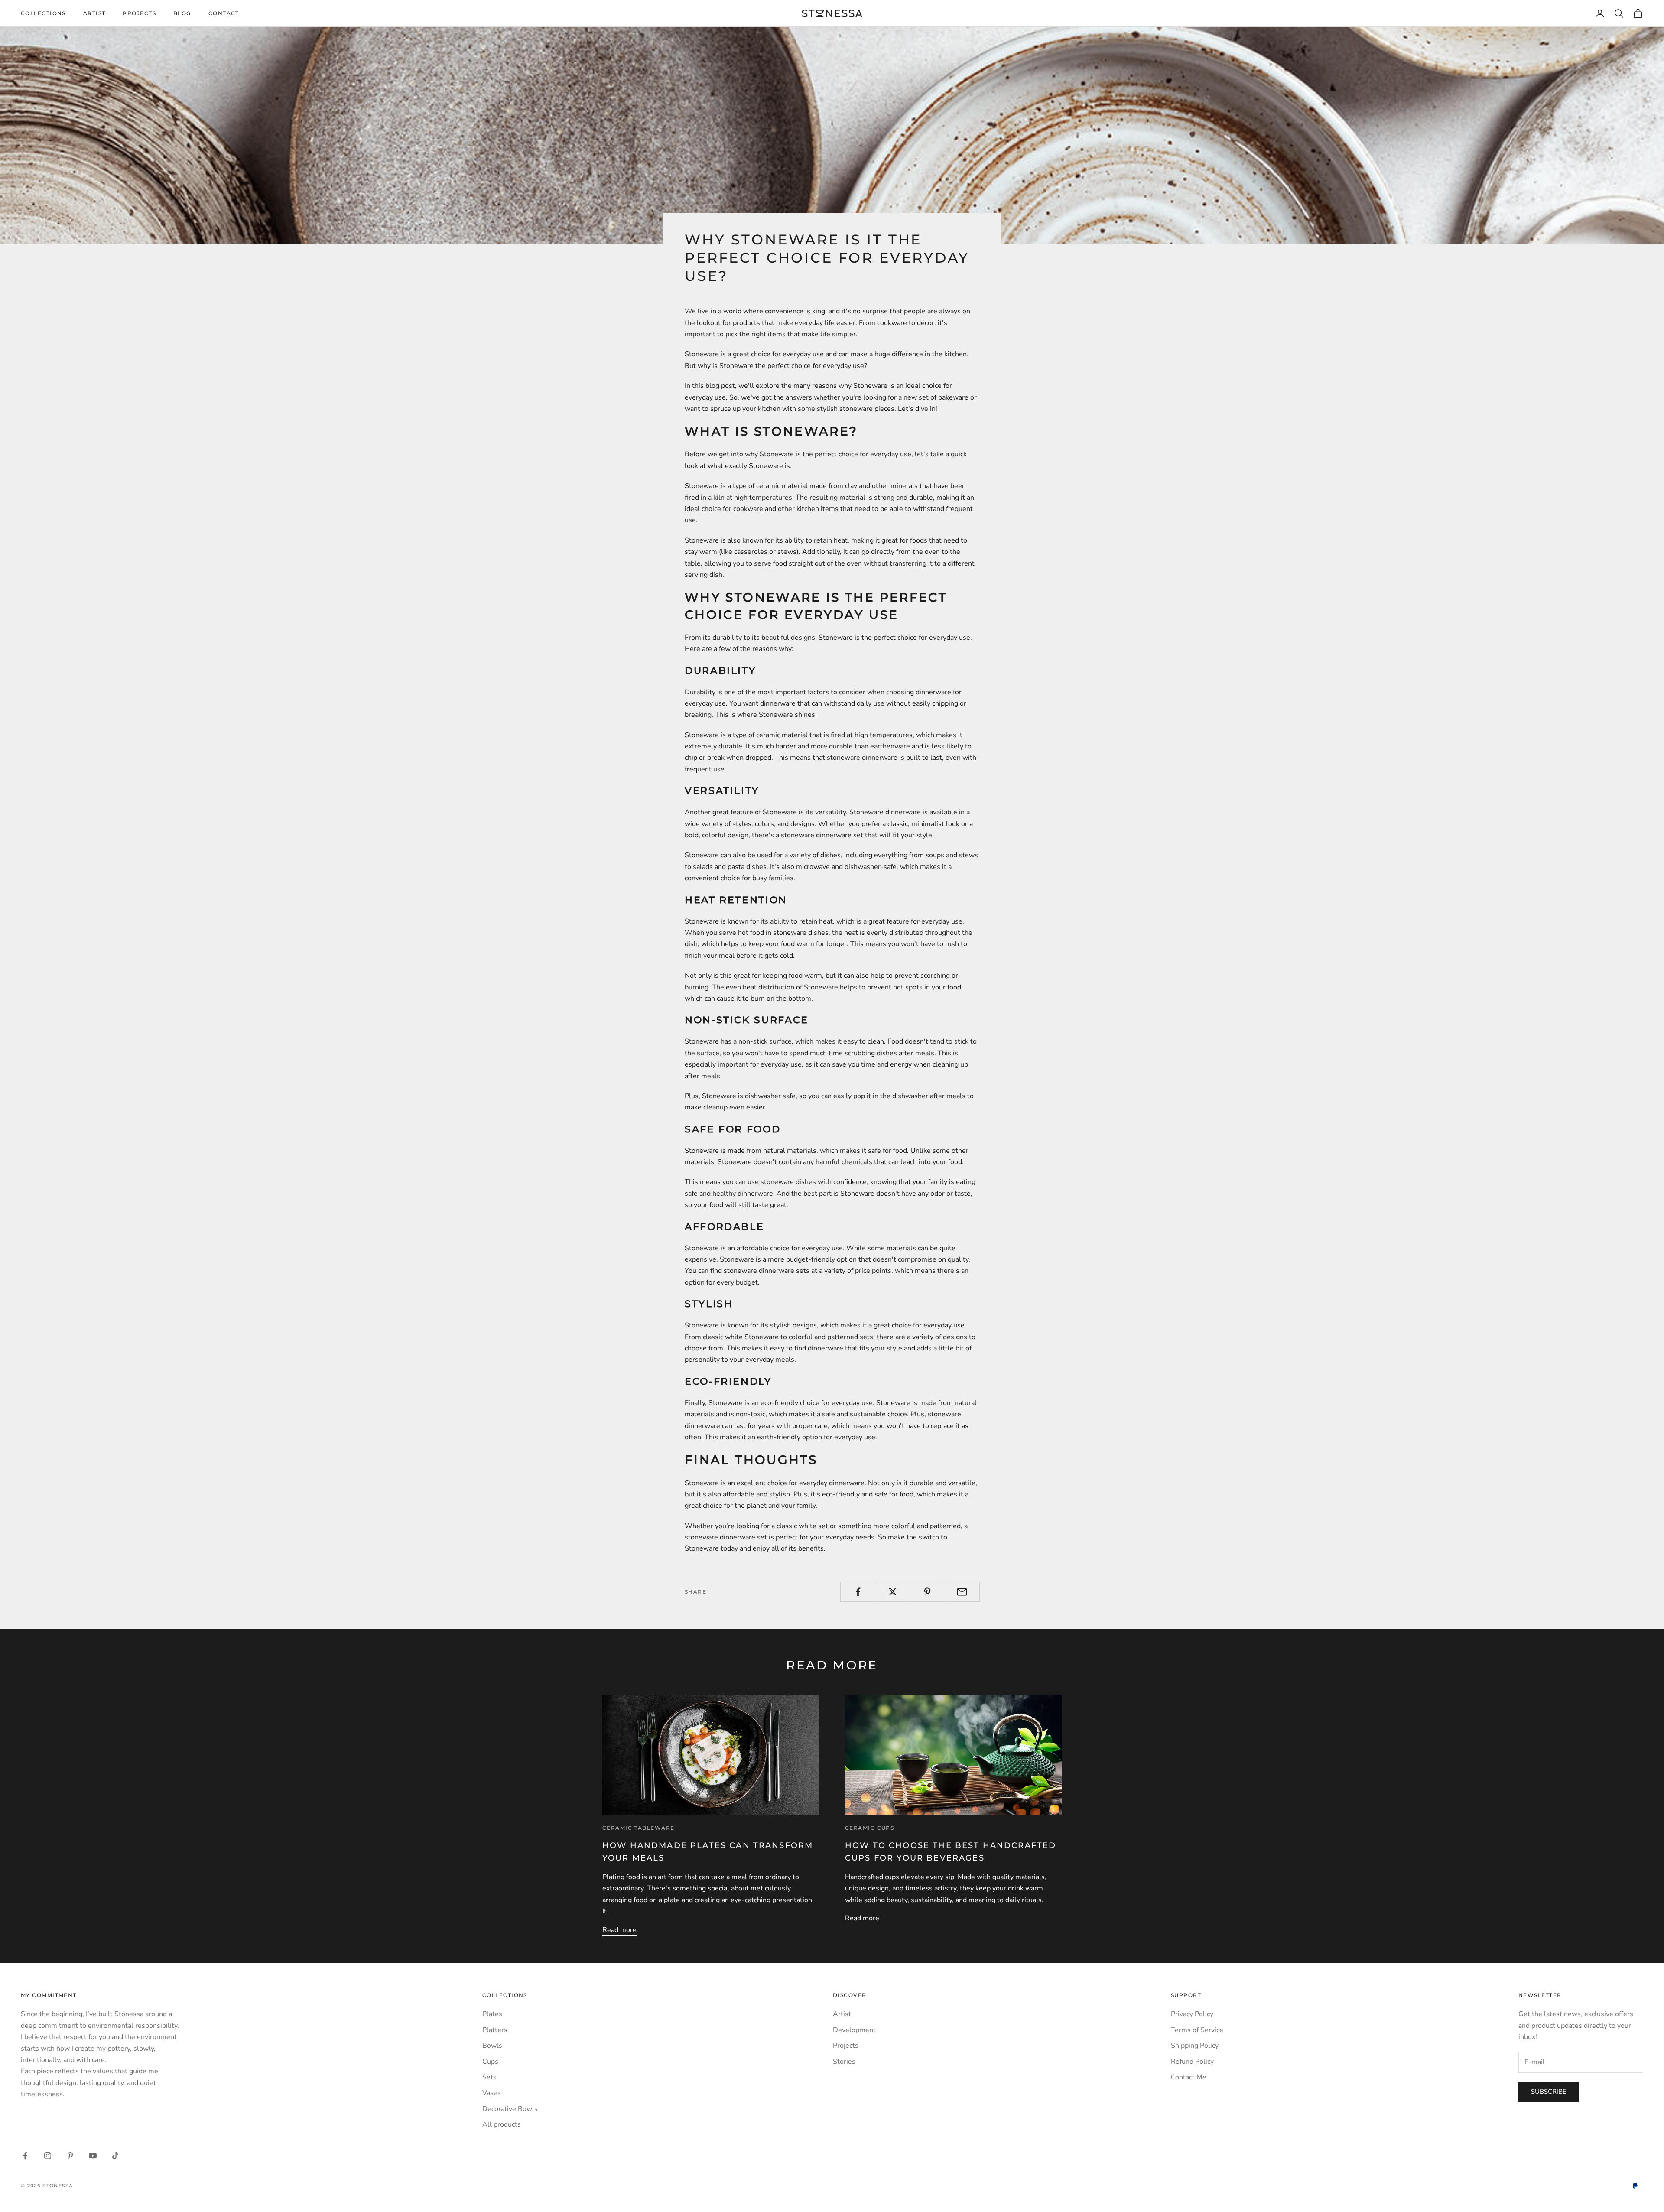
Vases (492, 2093)
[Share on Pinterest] (928, 1592)
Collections (43, 13)
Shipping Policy (1195, 2046)
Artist (94, 13)
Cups (490, 2062)
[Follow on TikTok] (115, 2156)
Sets (489, 2077)
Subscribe (1549, 2092)
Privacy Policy (1192, 2014)
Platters (495, 2030)
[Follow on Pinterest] (70, 2156)
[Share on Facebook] (858, 1592)
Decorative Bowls (510, 2109)
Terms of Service (1197, 2030)
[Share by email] (962, 1592)
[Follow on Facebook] (25, 2156)
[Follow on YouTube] (93, 2156)
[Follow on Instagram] (48, 2156)
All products (502, 2124)
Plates (492, 2014)
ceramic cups (869, 1828)
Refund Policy (1192, 2062)
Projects (139, 13)
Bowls (492, 2046)
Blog (182, 13)
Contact (224, 13)
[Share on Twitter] (892, 1592)
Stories (844, 2062)
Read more (619, 1930)
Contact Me (1189, 2077)
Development (854, 2030)
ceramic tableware (638, 1828)
